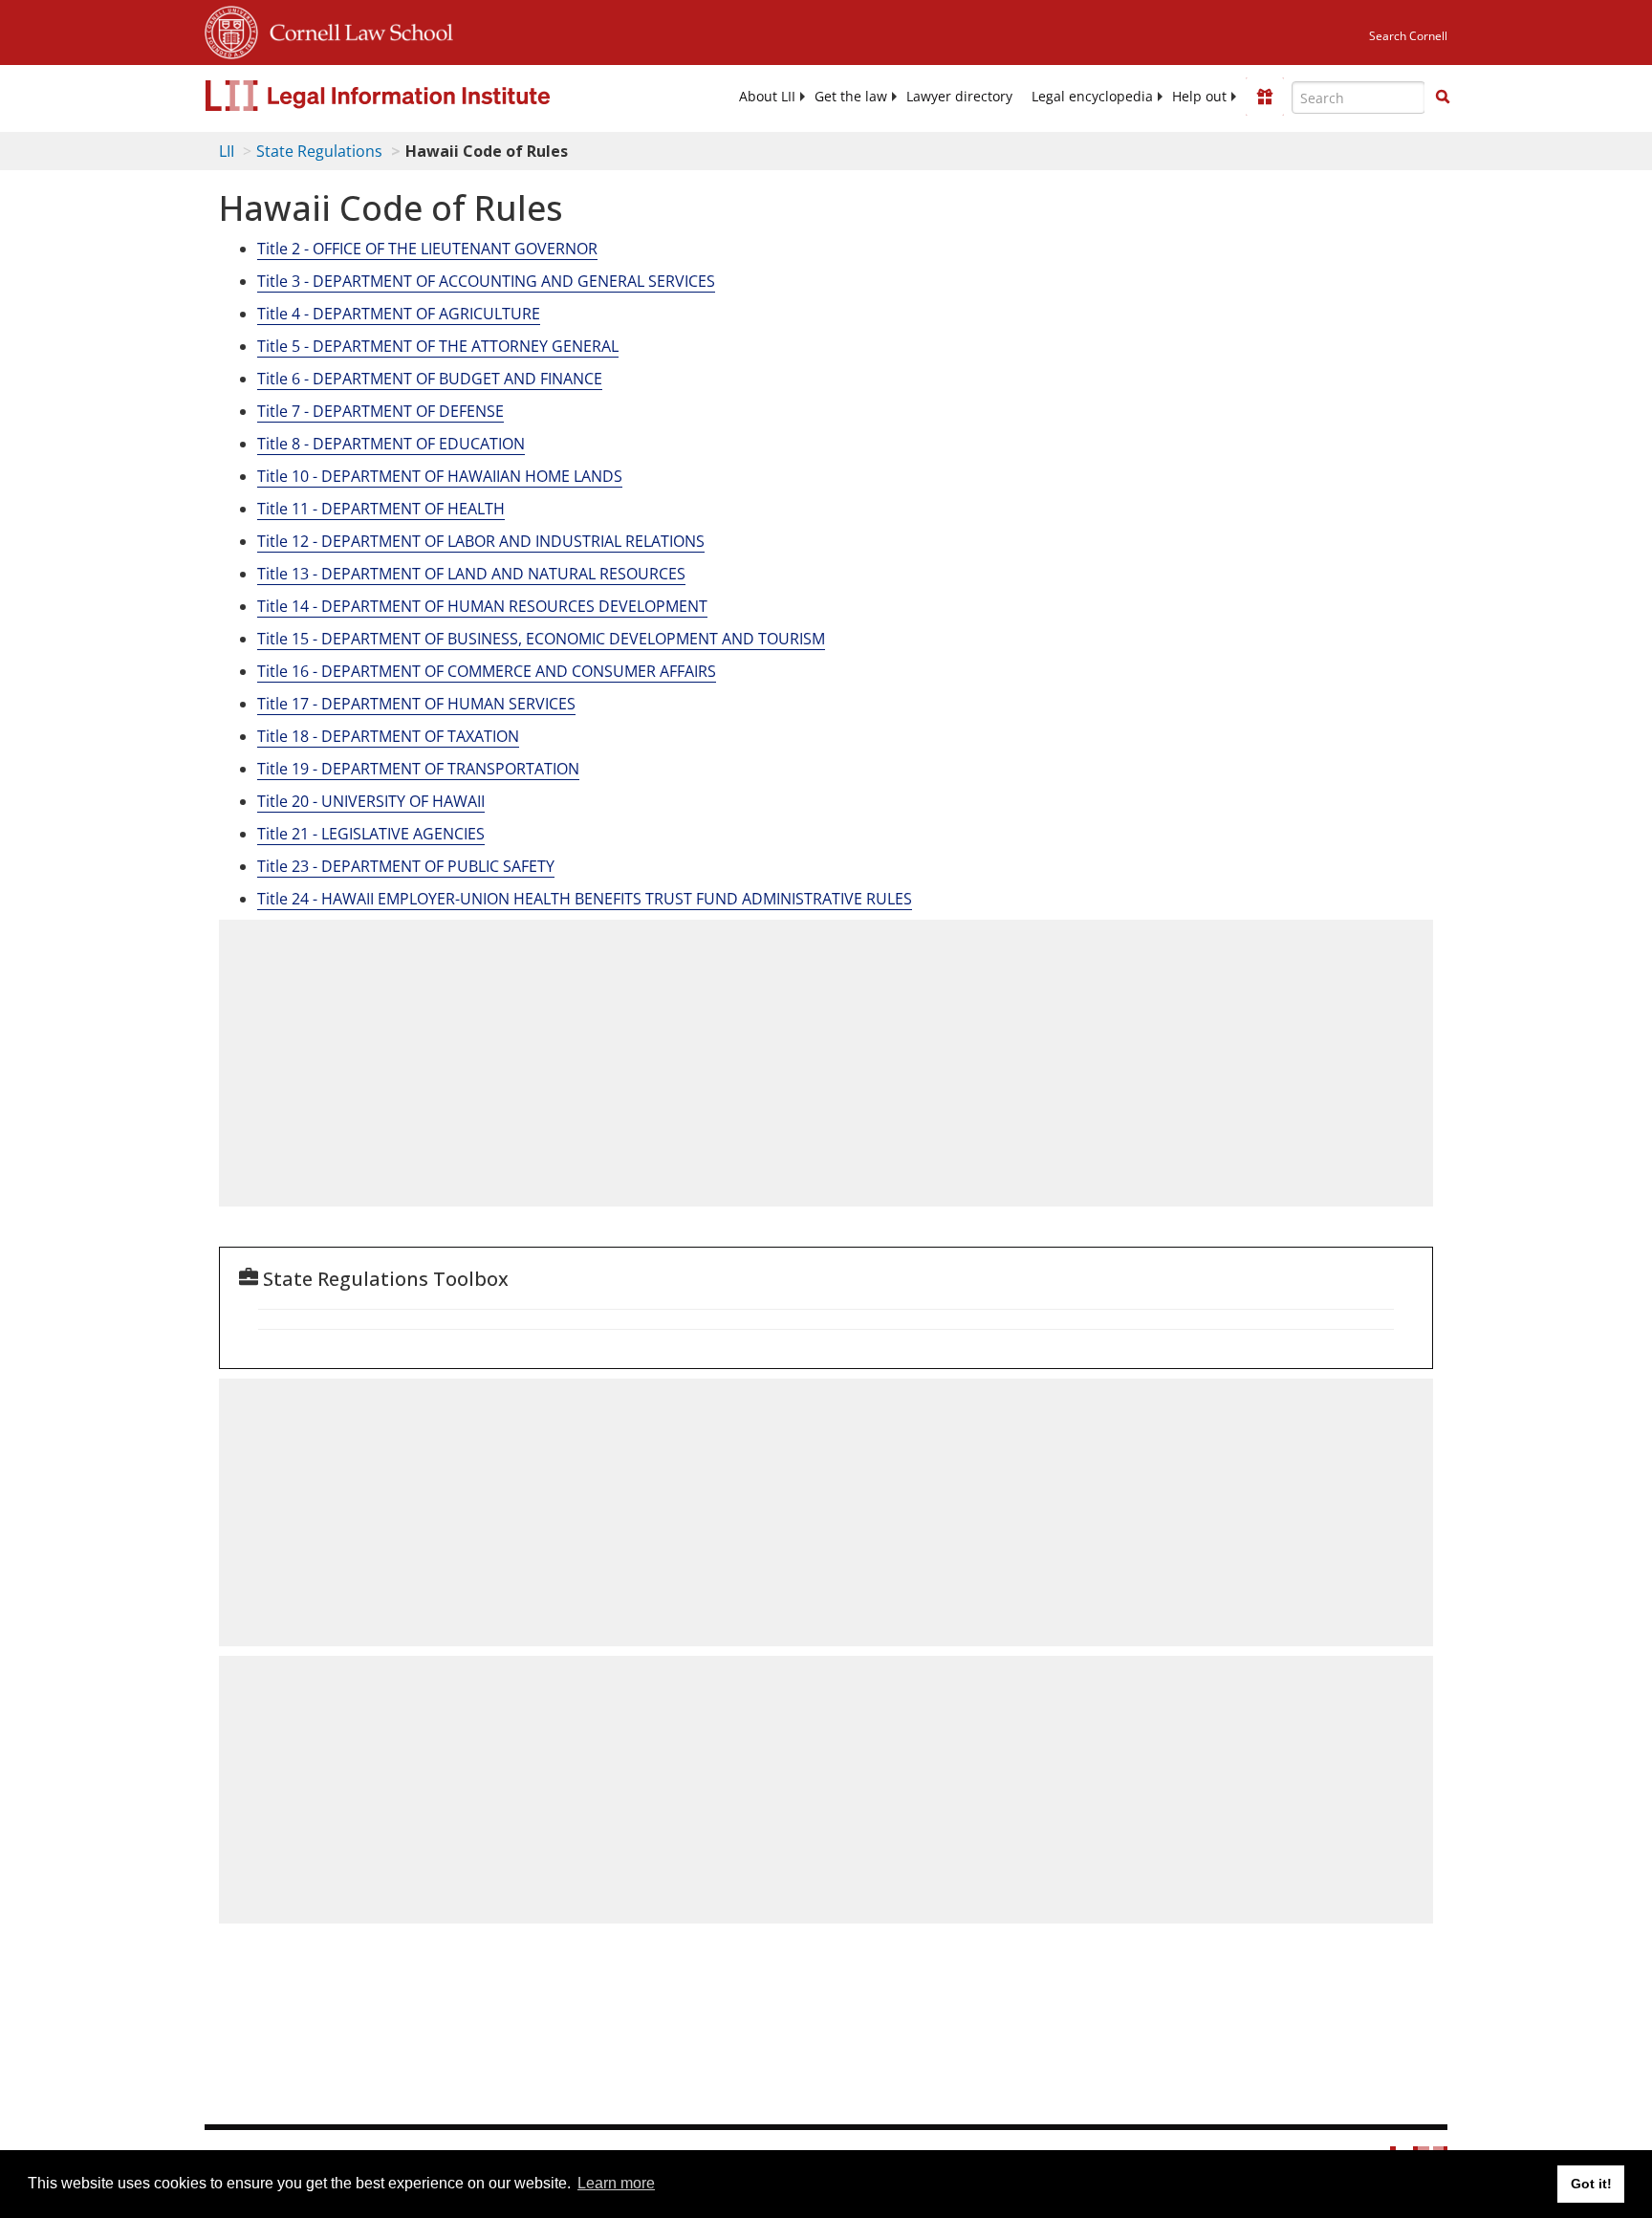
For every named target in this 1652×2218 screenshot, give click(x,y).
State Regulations (319, 151)
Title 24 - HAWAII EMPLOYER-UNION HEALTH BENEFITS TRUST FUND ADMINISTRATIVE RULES (585, 899)
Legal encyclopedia (1092, 97)
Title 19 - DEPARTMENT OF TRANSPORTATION (418, 769)
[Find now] (1443, 98)
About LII (767, 97)
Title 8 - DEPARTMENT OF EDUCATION (391, 444)
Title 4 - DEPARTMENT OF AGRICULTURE (399, 314)
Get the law (851, 97)
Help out (1199, 97)
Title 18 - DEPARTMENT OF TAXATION (388, 736)
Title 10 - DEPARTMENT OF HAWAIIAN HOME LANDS (440, 476)
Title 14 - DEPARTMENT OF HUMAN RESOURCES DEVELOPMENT (482, 606)
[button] (1443, 97)
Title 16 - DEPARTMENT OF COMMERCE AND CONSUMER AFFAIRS (487, 671)
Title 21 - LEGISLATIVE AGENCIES (371, 834)
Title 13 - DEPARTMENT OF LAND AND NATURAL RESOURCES (471, 574)
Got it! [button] (1591, 2184)
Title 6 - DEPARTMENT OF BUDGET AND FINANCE (430, 379)
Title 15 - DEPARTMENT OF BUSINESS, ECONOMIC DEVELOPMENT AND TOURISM (541, 639)
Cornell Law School (356, 30)
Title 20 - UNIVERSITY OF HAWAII (371, 801)
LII (227, 151)
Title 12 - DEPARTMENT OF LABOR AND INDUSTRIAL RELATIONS (481, 541)
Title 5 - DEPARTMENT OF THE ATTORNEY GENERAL (438, 346)
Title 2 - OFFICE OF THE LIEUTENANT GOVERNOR (427, 249)
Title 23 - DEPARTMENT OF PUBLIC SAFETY (406, 866)
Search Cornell (1408, 36)
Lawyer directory (959, 97)
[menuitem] (767, 97)
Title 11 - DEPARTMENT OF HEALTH (381, 509)
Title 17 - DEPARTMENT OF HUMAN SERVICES (416, 704)
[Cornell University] (231, 30)
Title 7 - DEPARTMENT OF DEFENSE (380, 411)
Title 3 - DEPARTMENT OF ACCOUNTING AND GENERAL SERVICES (486, 281)
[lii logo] (420, 96)
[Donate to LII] (1265, 97)
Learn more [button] (616, 2183)
